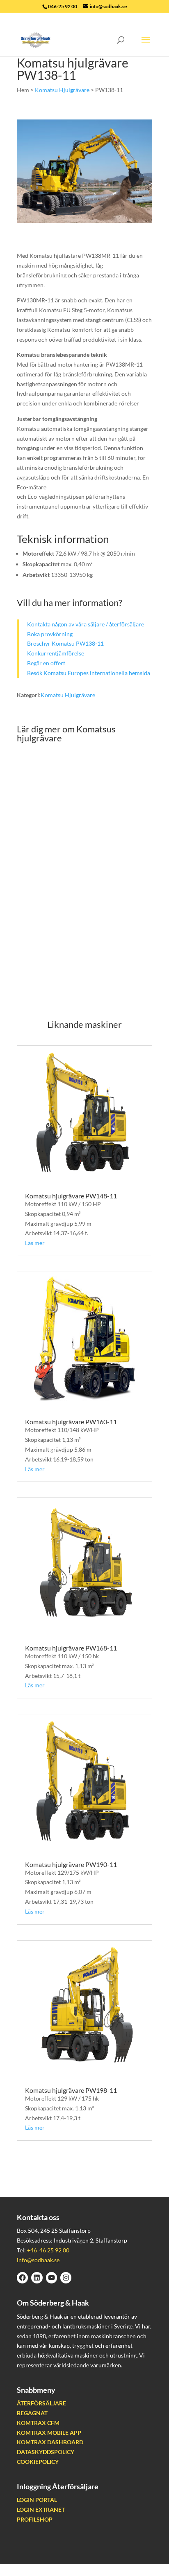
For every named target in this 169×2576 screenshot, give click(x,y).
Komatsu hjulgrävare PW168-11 (71, 1648)
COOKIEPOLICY (38, 2462)
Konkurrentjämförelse (56, 653)
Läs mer (35, 1243)
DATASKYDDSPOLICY (46, 2452)
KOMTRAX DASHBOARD (50, 2442)
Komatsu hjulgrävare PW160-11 (71, 1422)
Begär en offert (46, 663)
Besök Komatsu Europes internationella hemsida (89, 673)
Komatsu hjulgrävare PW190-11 (71, 1864)
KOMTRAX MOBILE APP (49, 2433)
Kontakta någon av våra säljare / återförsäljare (86, 624)
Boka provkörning (50, 634)
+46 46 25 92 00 (48, 2250)
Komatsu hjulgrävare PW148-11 (71, 1196)
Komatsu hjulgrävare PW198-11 (71, 2090)
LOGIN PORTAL (37, 2500)
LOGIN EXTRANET (41, 2510)
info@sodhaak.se (38, 2260)
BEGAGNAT (32, 2413)
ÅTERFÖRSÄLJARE (41, 2404)
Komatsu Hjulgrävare (62, 90)
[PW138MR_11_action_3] (84, 221)
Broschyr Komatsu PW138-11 (65, 643)
